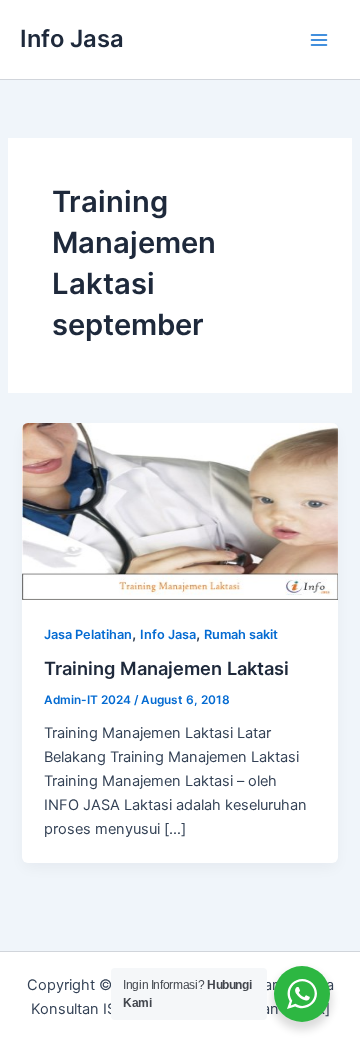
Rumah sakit (241, 634)
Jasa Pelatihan (88, 634)
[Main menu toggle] (319, 40)
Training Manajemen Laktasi (166, 668)
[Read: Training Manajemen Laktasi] (179, 510)
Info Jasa (72, 38)
